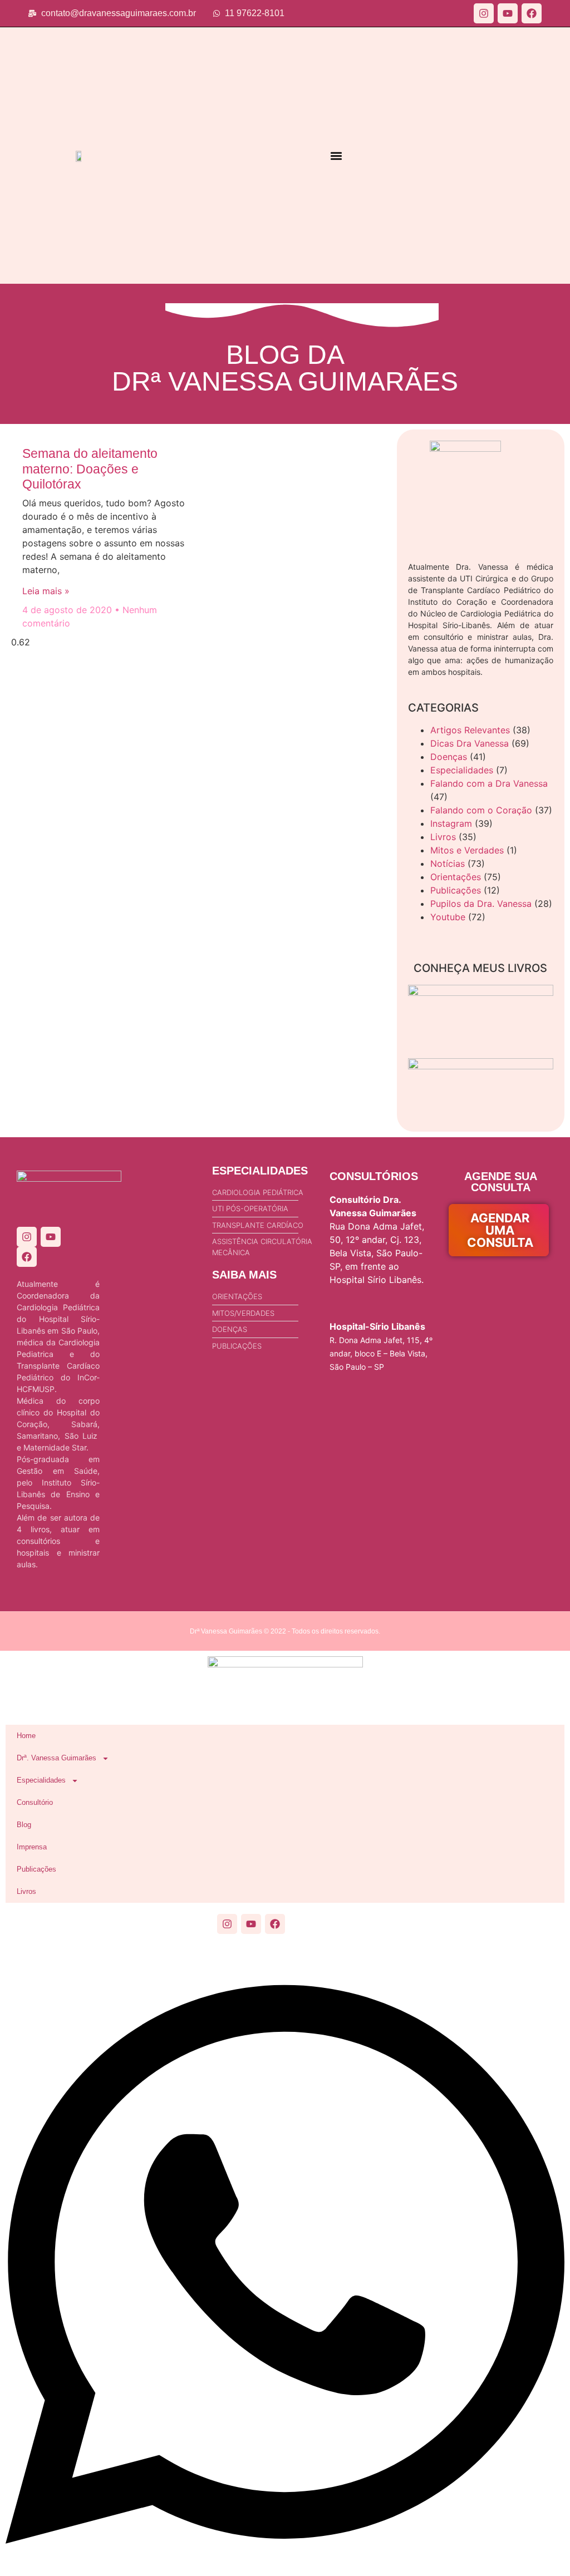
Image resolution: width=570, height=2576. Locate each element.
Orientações (456, 877)
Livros (443, 837)
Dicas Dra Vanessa (470, 743)
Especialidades (462, 770)
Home (26, 1736)
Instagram (451, 823)
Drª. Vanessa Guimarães (56, 1758)
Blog (24, 1825)
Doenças (449, 757)
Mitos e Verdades (467, 850)
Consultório (35, 1802)
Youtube (448, 917)
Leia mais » (46, 591)
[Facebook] (532, 13)
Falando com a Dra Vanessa (489, 783)
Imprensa (32, 1847)
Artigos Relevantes (470, 730)
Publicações (456, 890)
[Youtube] (508, 13)
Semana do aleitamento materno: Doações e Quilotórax (90, 469)
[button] (336, 156)
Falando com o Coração (481, 810)
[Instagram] (484, 13)
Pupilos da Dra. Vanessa (481, 904)
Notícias (448, 863)
